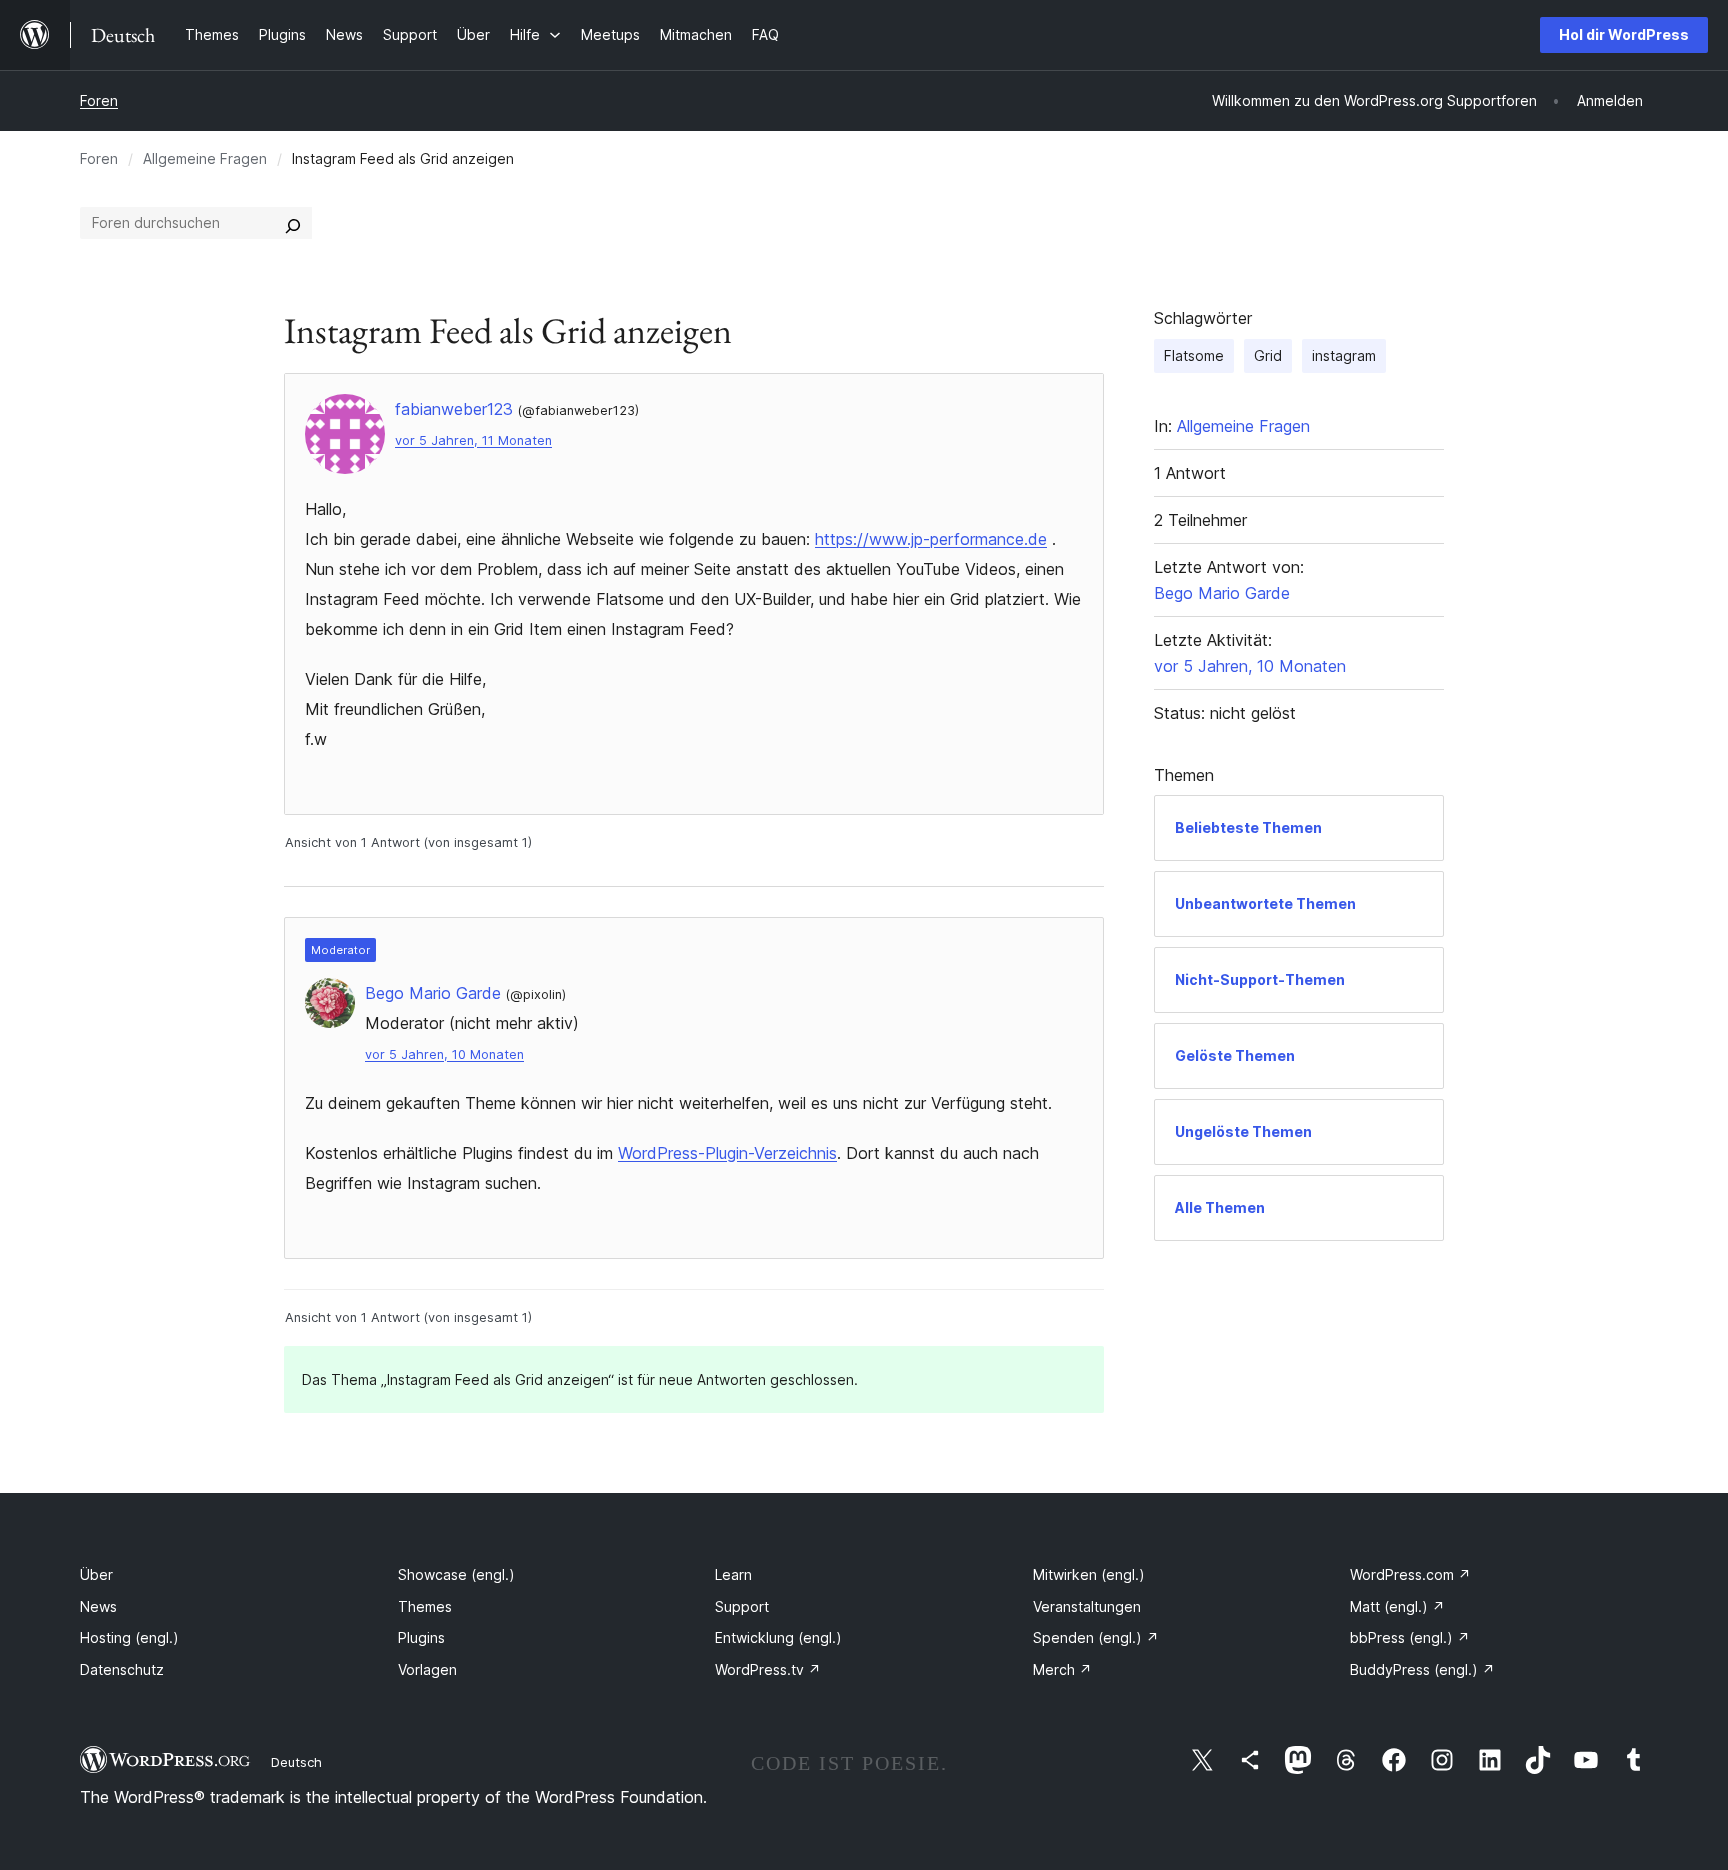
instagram (1344, 355)
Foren (99, 100)
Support (742, 1606)
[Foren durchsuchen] (293, 223)
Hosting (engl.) (129, 1637)
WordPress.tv (768, 1669)
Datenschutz (122, 1669)
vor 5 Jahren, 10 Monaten (444, 1054)
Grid (1268, 355)
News (98, 1606)
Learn (733, 1574)
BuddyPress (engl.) (1422, 1669)
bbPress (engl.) (1410, 1637)
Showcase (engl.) (456, 1574)
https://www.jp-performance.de (931, 539)
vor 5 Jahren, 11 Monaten (473, 440)
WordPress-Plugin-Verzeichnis (727, 1153)
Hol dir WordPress (1624, 34)
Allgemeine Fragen (205, 158)
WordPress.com (1410, 1574)
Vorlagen (427, 1669)
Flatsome (1194, 355)
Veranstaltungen (1087, 1606)
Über (96, 1574)
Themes (425, 1606)
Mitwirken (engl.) (1089, 1574)
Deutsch (296, 1762)
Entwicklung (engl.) (778, 1637)
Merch (1062, 1669)
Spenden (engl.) (1096, 1637)
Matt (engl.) (1397, 1606)
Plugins (421, 1637)
